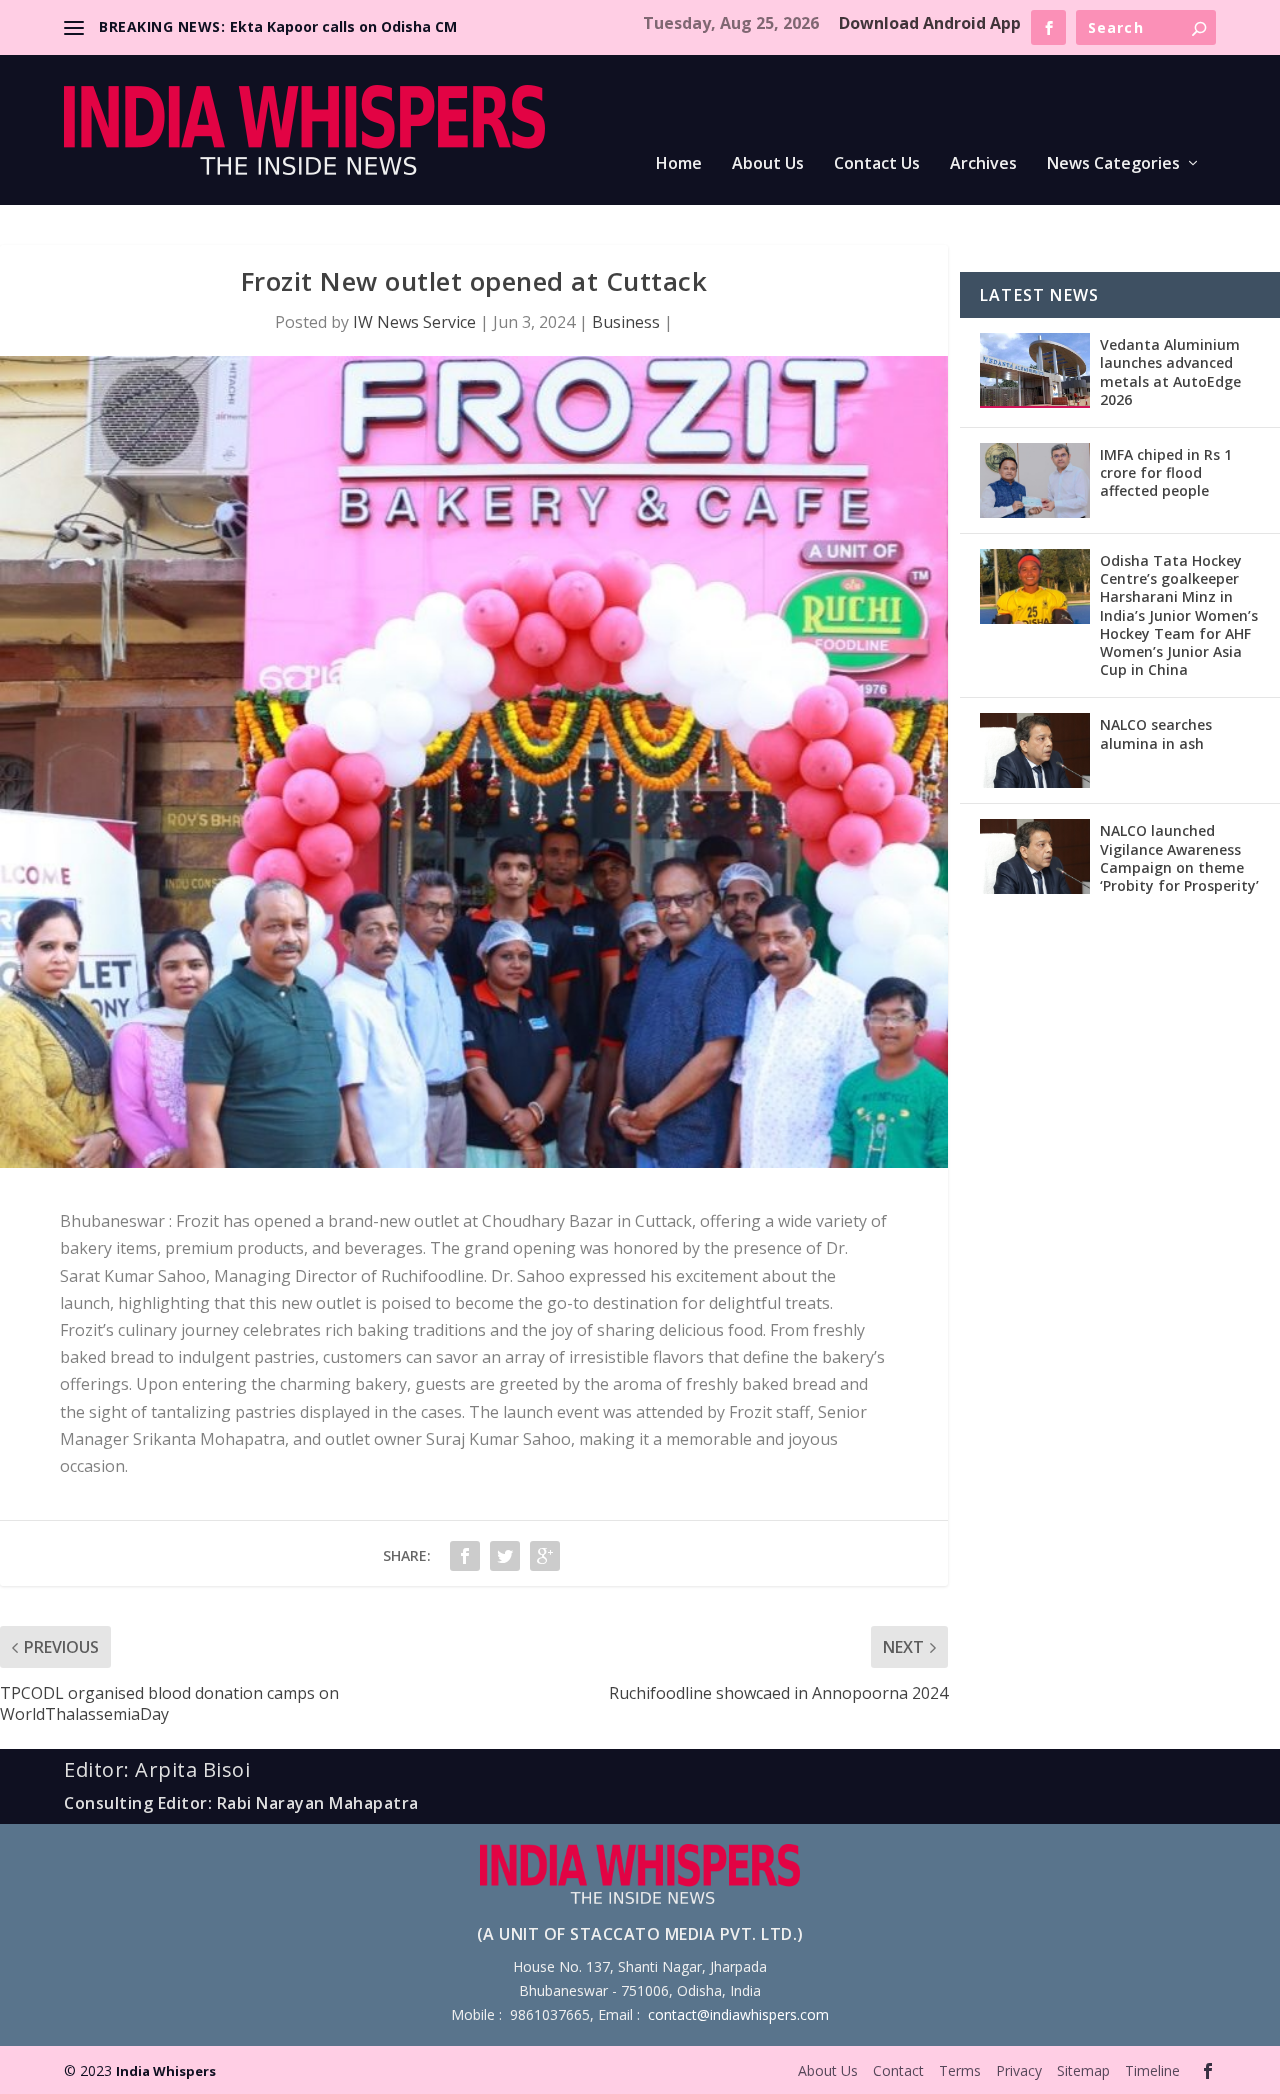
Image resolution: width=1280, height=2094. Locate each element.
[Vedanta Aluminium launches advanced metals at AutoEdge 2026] (1035, 370)
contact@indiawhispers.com (738, 2014)
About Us (768, 164)
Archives (983, 164)
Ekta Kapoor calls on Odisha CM (343, 26)
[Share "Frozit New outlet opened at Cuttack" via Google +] (545, 1556)
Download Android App (930, 23)
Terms (960, 2070)
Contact (898, 2070)
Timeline (1152, 2070)
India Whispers (166, 2071)
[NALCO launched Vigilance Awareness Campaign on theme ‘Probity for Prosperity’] (1035, 856)
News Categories (1113, 164)
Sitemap (1083, 2070)
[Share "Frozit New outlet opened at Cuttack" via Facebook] (465, 1556)
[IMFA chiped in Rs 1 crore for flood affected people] (1035, 480)
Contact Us (877, 164)
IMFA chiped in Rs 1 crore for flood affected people (1166, 472)
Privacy (1019, 2070)
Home (679, 164)
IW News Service (414, 322)
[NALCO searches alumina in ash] (1035, 750)
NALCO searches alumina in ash (1156, 733)
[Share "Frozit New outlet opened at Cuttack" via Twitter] (505, 1556)
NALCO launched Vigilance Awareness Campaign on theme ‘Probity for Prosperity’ (1179, 858)
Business (626, 322)
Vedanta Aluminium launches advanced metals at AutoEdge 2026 (1170, 372)
